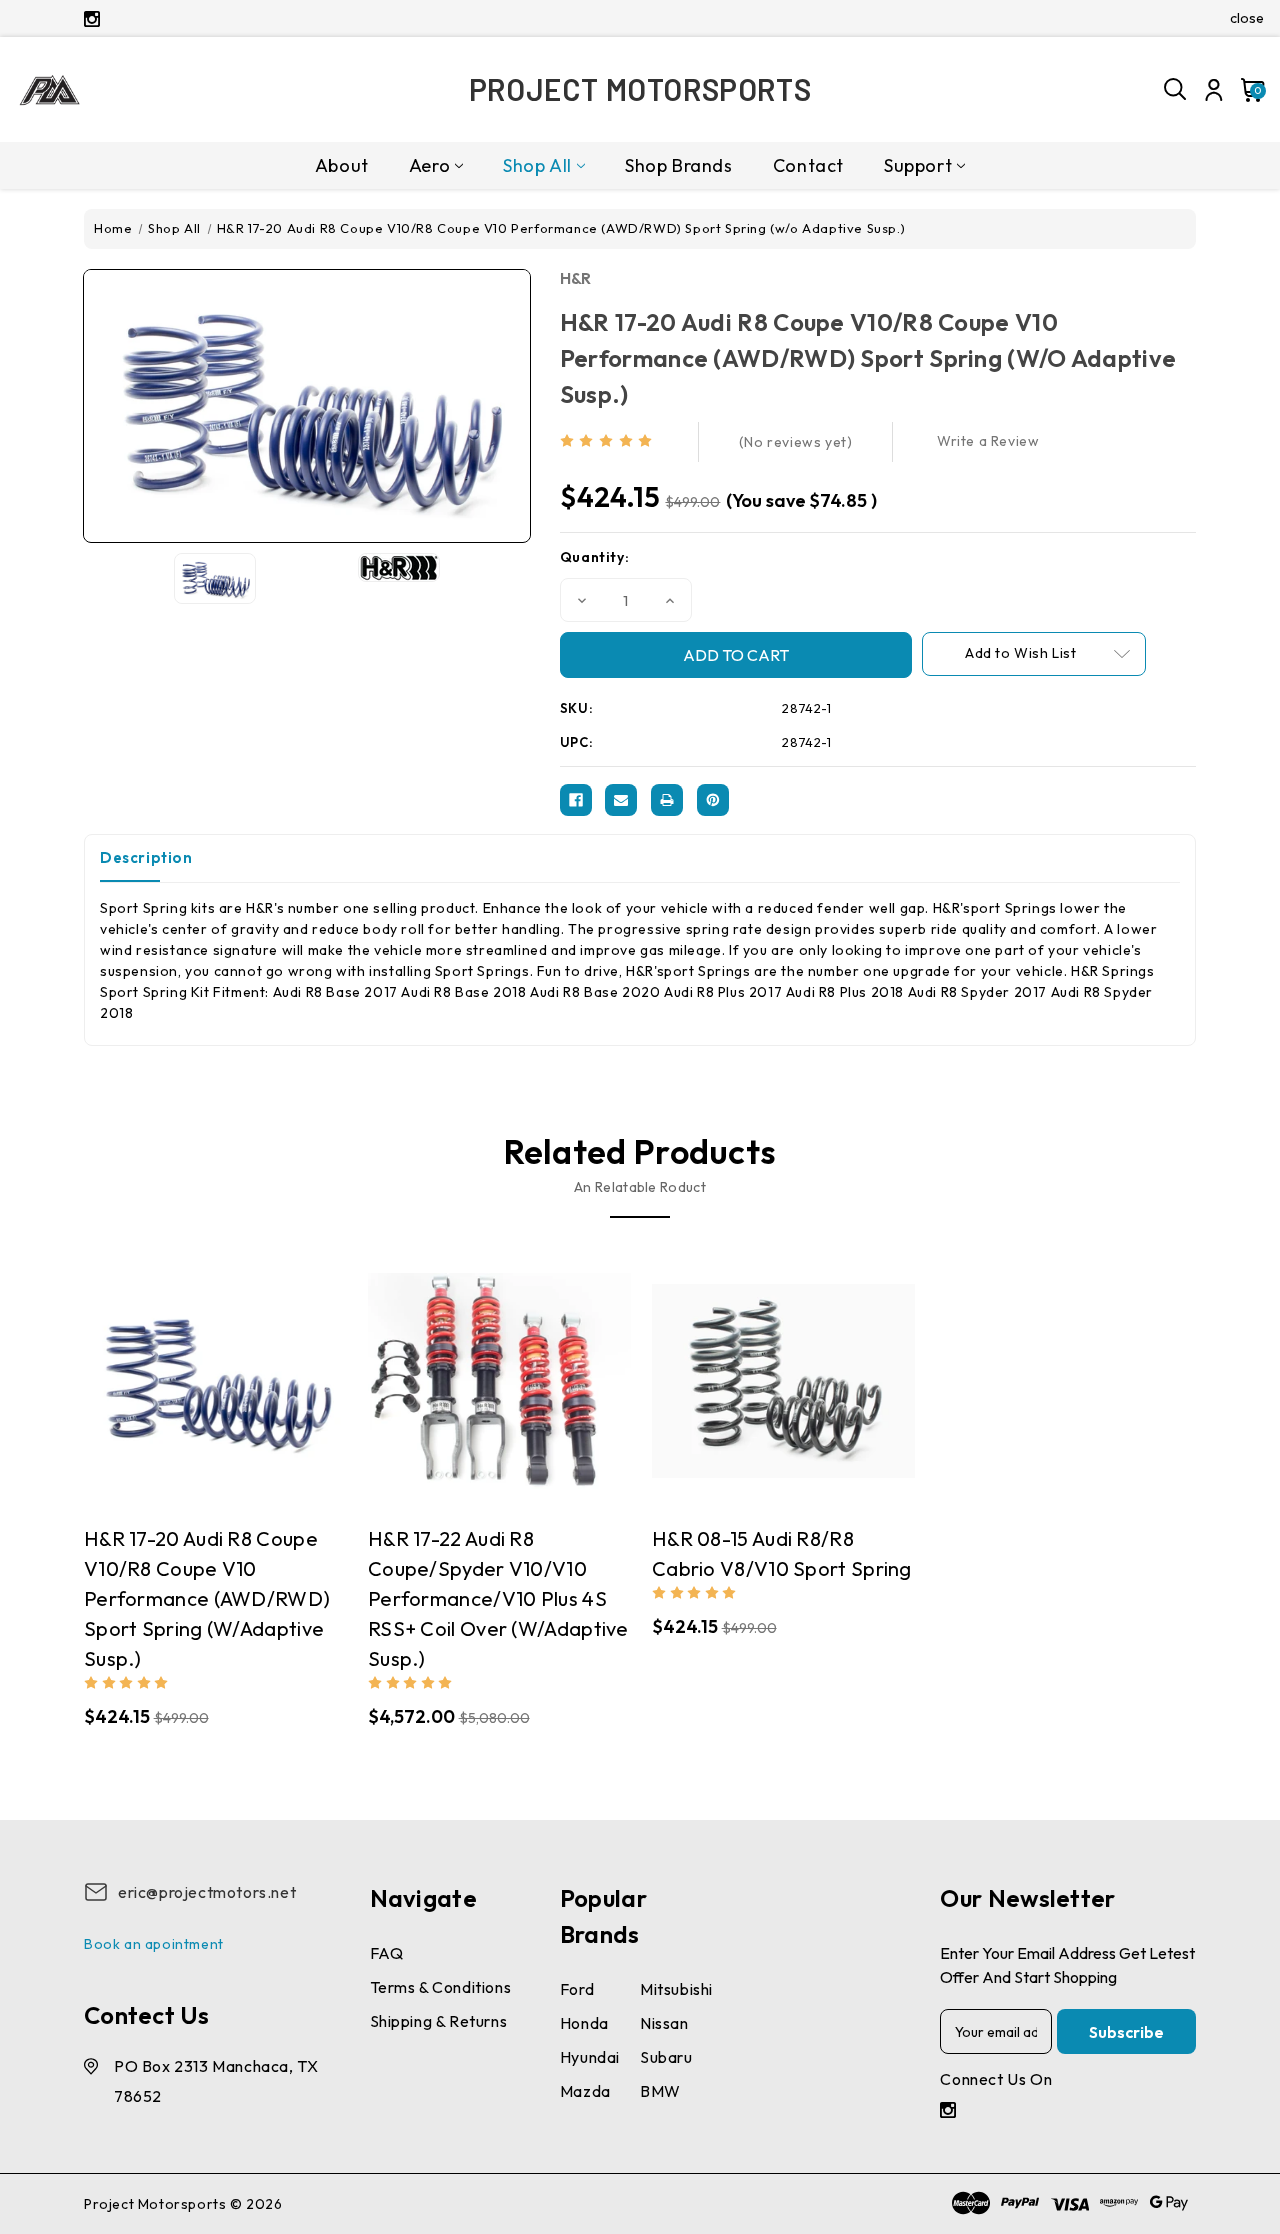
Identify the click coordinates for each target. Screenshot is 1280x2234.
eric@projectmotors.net (207, 1892)
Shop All (537, 165)
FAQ (387, 1953)
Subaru (666, 2057)
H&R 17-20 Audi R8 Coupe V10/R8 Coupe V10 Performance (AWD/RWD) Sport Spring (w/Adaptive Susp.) (207, 1598)
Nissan (664, 2023)
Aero (429, 165)
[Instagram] (92, 19)
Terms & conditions (441, 1987)
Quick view (156, 1402)
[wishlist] (275, 1401)
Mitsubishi (676, 1989)
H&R (576, 278)
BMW (660, 2091)
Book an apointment (154, 1944)
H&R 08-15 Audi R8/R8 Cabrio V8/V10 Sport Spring (782, 1553)
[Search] (1176, 90)
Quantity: (594, 557)
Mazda (585, 2091)
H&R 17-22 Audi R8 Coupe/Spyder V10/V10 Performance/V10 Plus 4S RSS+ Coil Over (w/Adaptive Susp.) (498, 1598)
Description (146, 857)
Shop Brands (679, 165)
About (342, 165)
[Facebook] (576, 800)
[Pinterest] (713, 800)
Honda (584, 2023)
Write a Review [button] (988, 441)
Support (918, 165)
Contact (808, 165)
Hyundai (590, 2057)
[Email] (621, 800)
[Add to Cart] (235, 1402)
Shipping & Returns (439, 2021)
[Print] (667, 800)
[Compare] (196, 1401)
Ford (577, 1989)
